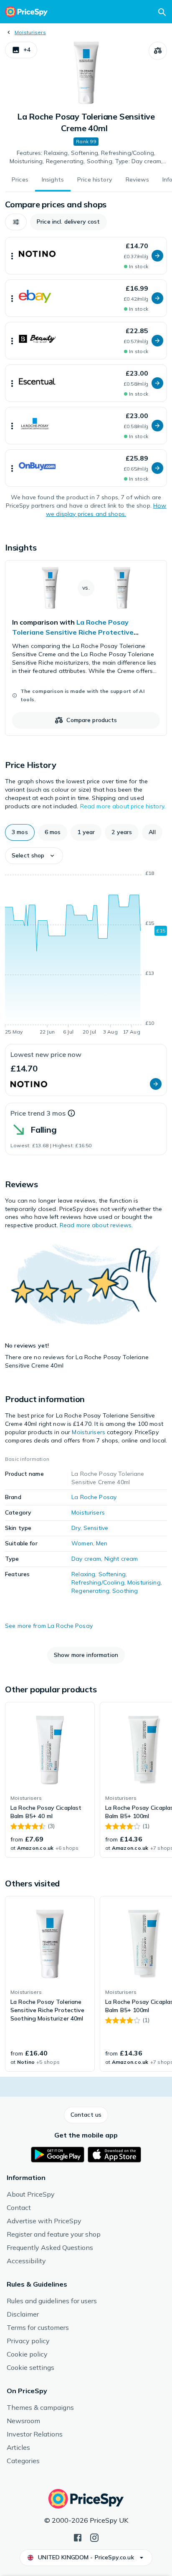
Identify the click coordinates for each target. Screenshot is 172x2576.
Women (82, 1543)
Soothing (125, 1591)
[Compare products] (158, 51)
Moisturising (144, 1582)
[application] (86, 954)
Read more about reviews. (96, 1225)
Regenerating (90, 1591)
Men (102, 1543)
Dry (76, 1528)
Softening (112, 1574)
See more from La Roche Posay (49, 1626)
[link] (86, 648)
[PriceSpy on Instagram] (94, 2537)
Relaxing (83, 1574)
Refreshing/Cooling (98, 1582)
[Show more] (12, 256)
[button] (21, 50)
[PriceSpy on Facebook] (78, 2537)
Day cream (86, 1559)
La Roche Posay (94, 1497)
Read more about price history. (123, 806)
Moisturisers (30, 32)
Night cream (121, 1559)
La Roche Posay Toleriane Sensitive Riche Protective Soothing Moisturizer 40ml (73, 632)
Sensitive (96, 1528)
